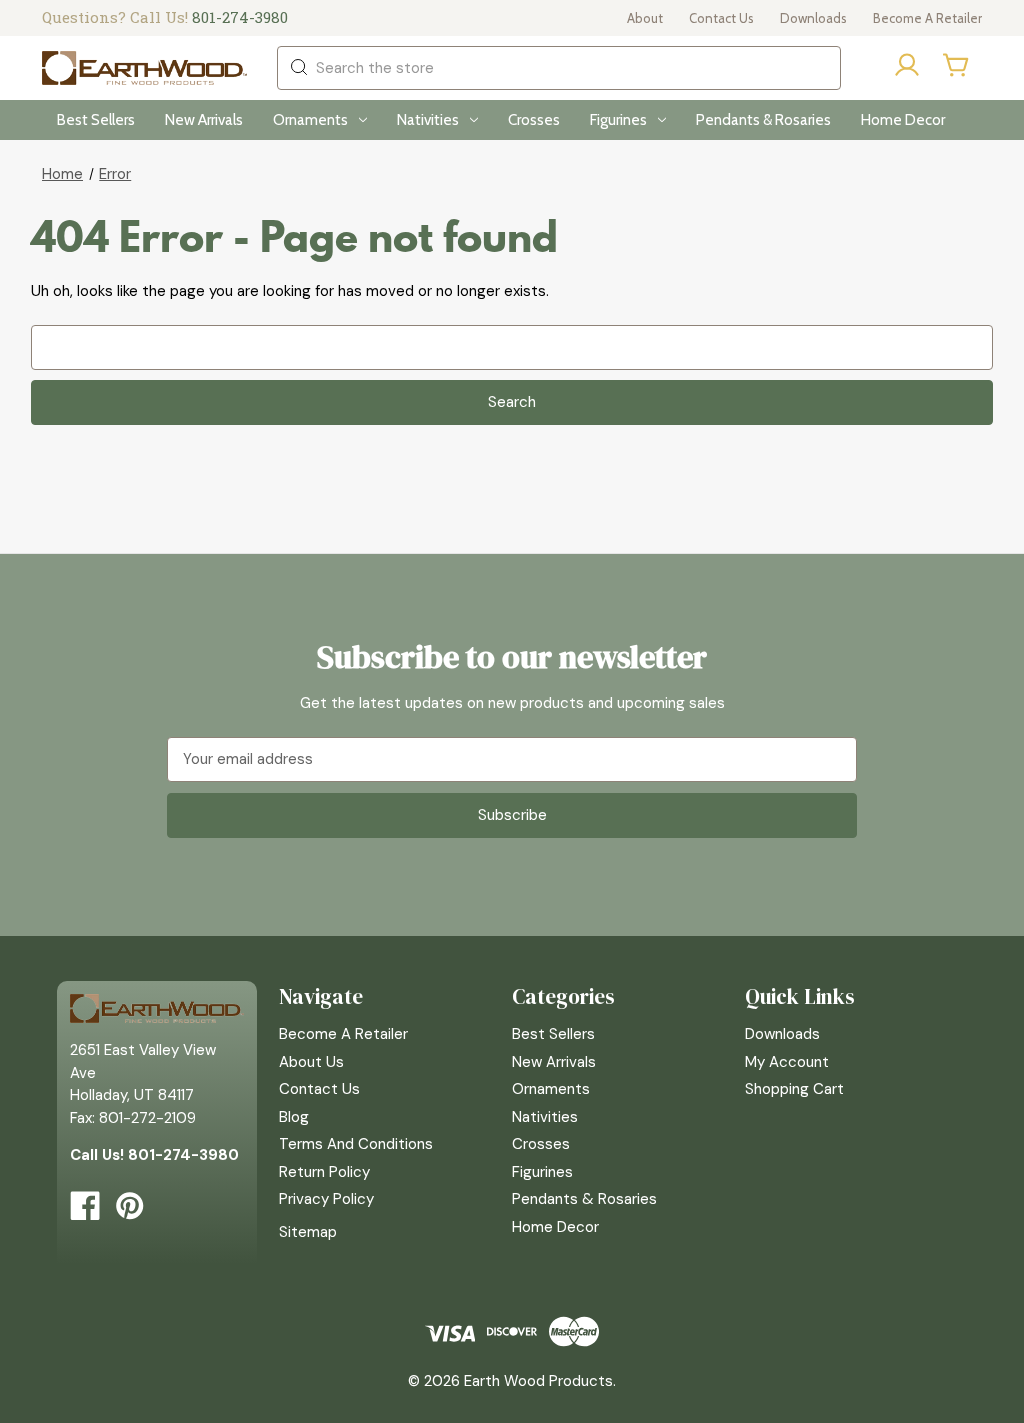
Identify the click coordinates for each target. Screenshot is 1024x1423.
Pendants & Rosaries (763, 120)
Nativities (428, 120)
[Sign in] (907, 68)
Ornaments (310, 120)
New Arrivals (204, 120)
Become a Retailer (927, 18)
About (645, 18)
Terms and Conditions (356, 1144)
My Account (787, 1062)
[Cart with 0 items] (957, 65)
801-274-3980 (240, 17)
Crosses (534, 120)
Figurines (618, 120)
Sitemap (308, 1232)
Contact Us (721, 18)
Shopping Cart (794, 1089)
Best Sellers (96, 120)
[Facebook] (85, 1206)
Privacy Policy (326, 1199)
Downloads (813, 18)
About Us (311, 1062)
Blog (294, 1117)
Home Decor (903, 120)
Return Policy (324, 1172)
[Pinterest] (130, 1206)
